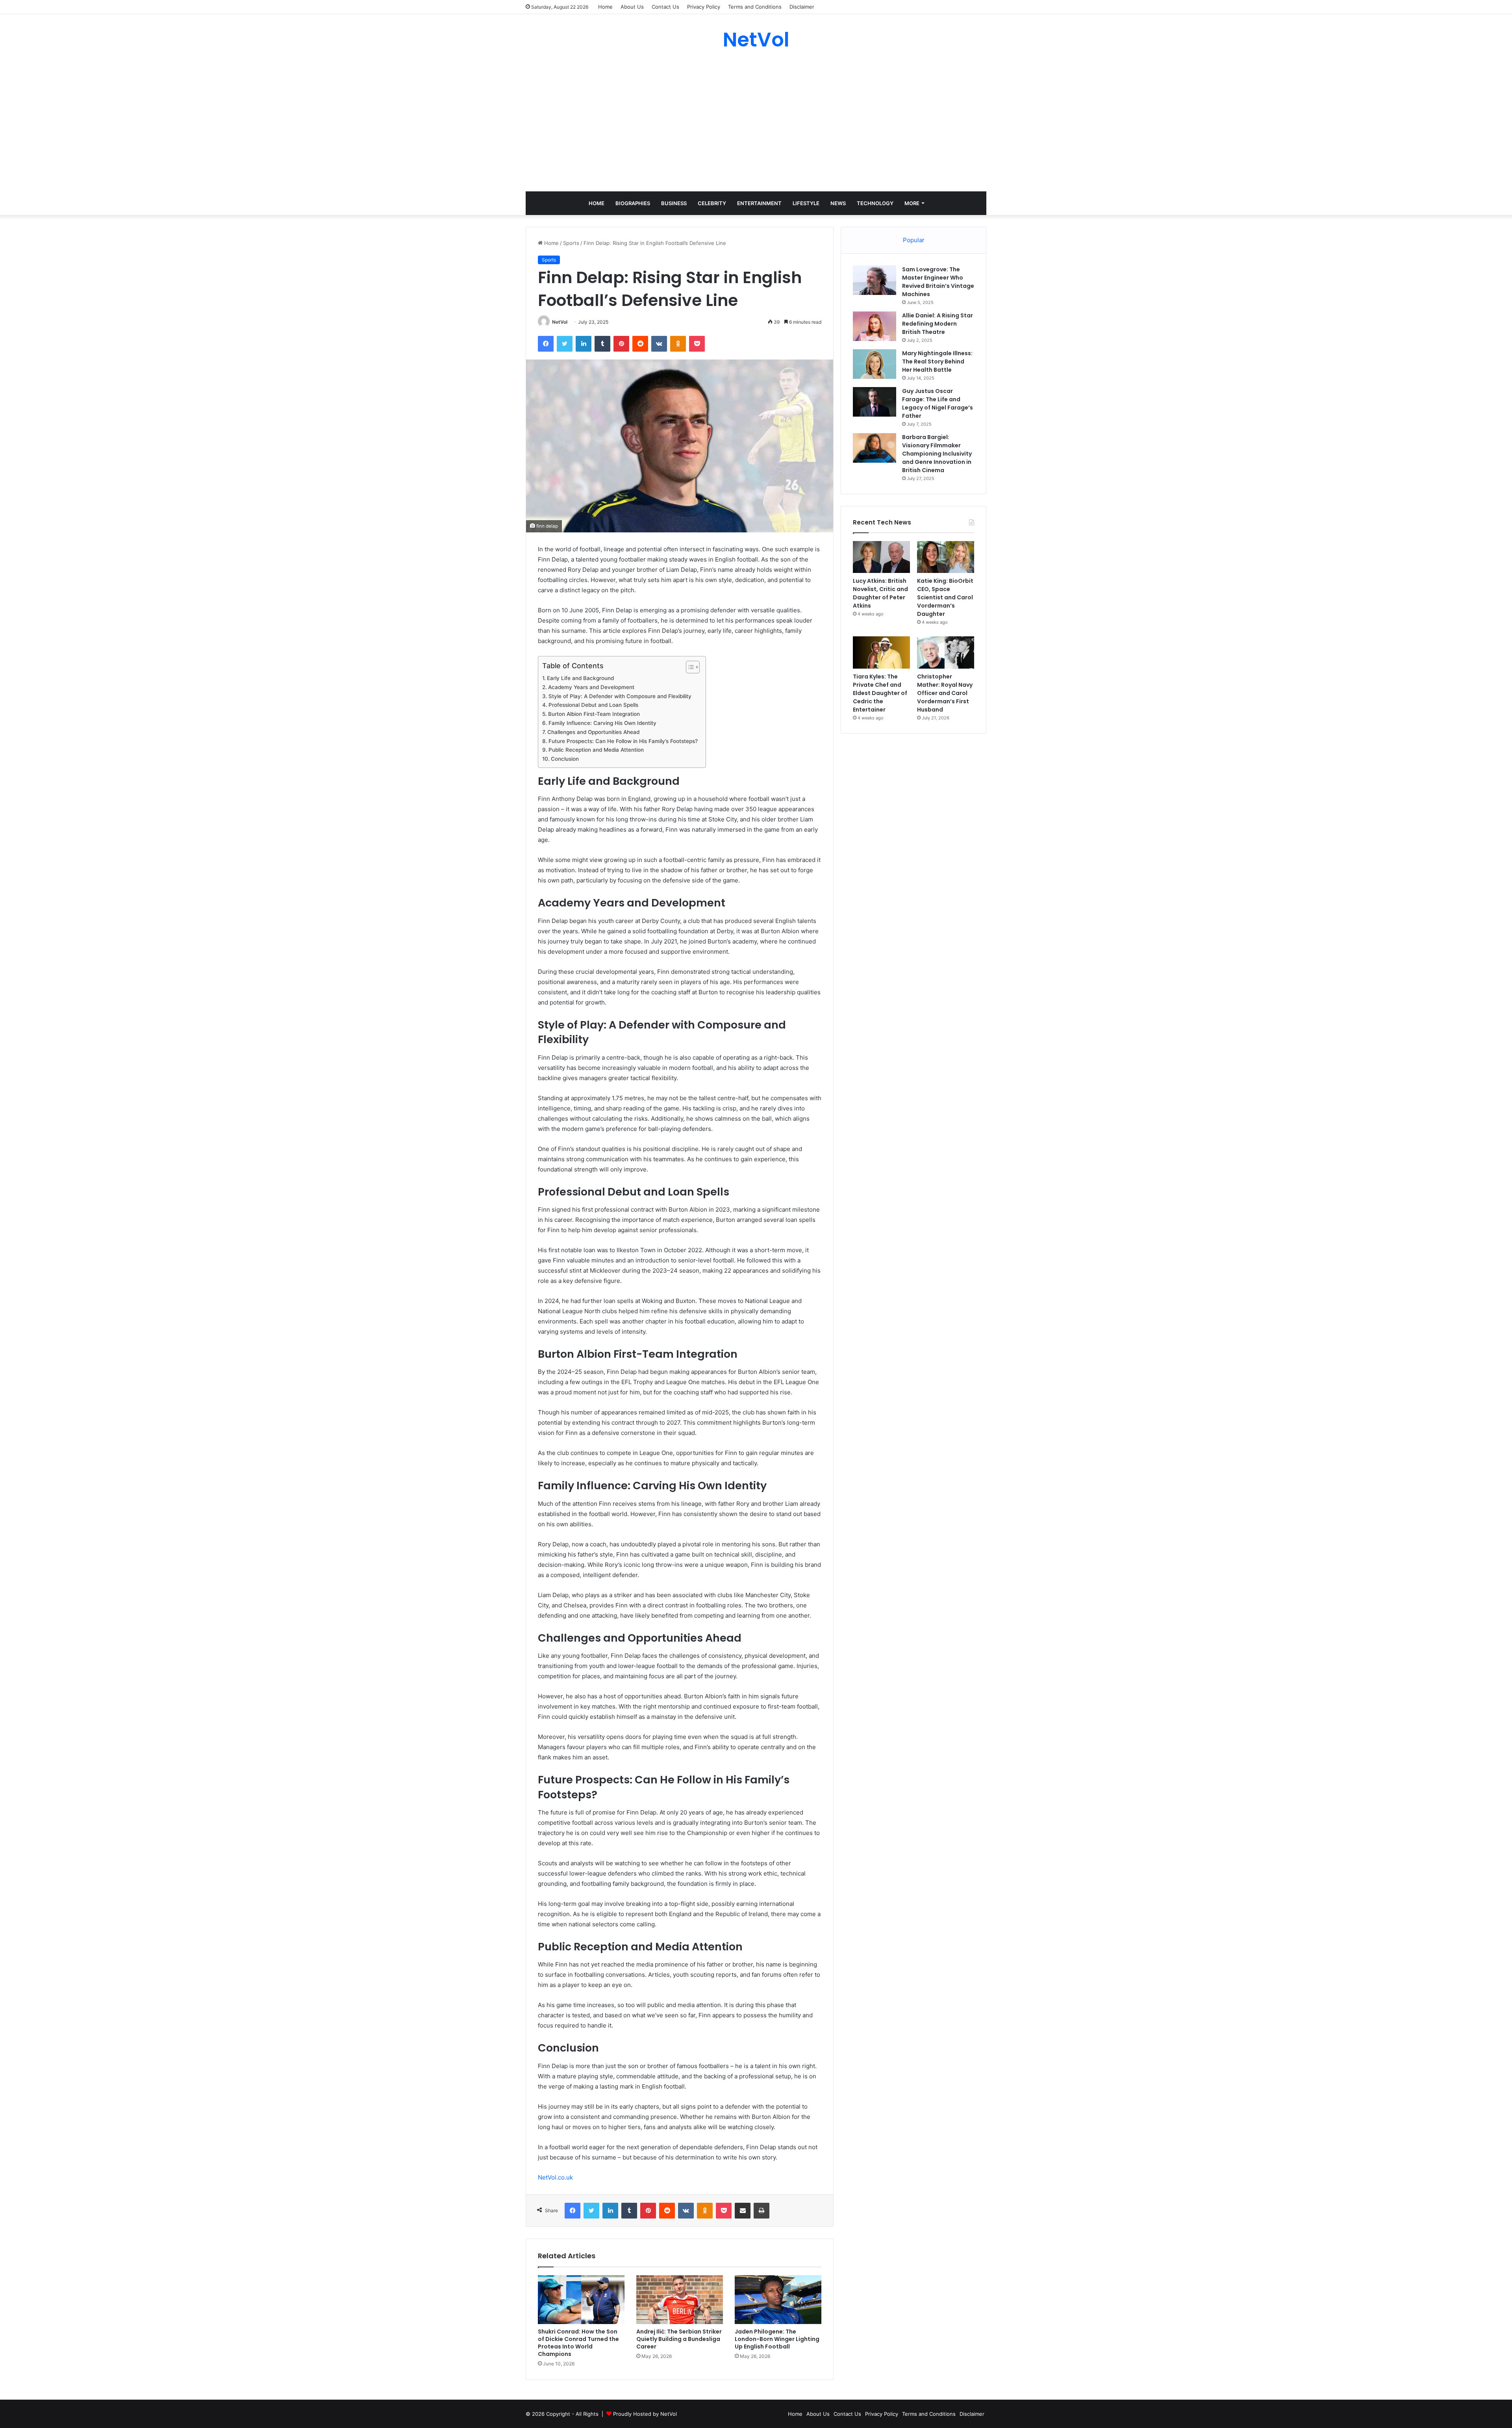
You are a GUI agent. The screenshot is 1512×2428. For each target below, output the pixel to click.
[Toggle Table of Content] (689, 667)
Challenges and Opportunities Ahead (593, 732)
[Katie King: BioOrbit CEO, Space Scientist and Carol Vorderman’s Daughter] (946, 557)
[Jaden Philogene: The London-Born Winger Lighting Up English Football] (778, 2300)
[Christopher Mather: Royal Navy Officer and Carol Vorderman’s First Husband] (946, 652)
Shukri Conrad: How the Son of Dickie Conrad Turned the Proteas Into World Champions (578, 2343)
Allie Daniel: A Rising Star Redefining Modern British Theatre (938, 324)
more (912, 203)
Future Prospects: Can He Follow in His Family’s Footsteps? (623, 741)
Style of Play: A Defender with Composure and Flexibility (620, 696)
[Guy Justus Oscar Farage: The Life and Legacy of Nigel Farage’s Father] (875, 402)
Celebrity (712, 203)
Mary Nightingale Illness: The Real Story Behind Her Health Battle (937, 361)
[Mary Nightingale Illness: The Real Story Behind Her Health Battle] (875, 364)
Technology (875, 203)
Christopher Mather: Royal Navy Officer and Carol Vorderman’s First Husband (945, 693)
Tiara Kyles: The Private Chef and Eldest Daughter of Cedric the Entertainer (880, 693)
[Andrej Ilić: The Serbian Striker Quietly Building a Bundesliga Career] (680, 2300)
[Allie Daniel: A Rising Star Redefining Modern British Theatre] (875, 326)
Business (674, 203)
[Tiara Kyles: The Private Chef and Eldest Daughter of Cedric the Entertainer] (881, 652)
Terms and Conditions (755, 7)
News (838, 203)
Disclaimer (802, 7)
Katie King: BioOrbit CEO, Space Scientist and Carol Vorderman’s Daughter (945, 597)
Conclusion (565, 759)
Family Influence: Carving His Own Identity (602, 723)
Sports (571, 243)
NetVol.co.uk (555, 2177)
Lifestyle (806, 203)
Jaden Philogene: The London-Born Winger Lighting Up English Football (777, 2339)
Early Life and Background (580, 678)
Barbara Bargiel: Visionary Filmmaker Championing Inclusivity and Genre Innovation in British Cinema (937, 454)
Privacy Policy (704, 7)
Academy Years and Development (591, 687)
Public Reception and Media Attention (596, 750)
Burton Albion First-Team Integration (594, 714)
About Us (632, 7)
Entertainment (759, 203)
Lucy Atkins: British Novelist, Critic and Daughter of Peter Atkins (880, 593)
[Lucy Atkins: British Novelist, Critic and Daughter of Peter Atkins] (881, 557)
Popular (914, 240)
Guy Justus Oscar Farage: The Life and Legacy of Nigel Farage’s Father (938, 403)
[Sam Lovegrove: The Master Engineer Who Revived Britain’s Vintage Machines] (875, 280)
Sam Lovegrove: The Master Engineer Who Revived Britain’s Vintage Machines (938, 282)
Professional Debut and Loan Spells (593, 705)
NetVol (560, 322)
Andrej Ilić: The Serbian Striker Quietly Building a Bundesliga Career (679, 2339)
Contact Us (665, 7)
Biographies (633, 203)
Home (605, 7)
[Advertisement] (756, 120)
